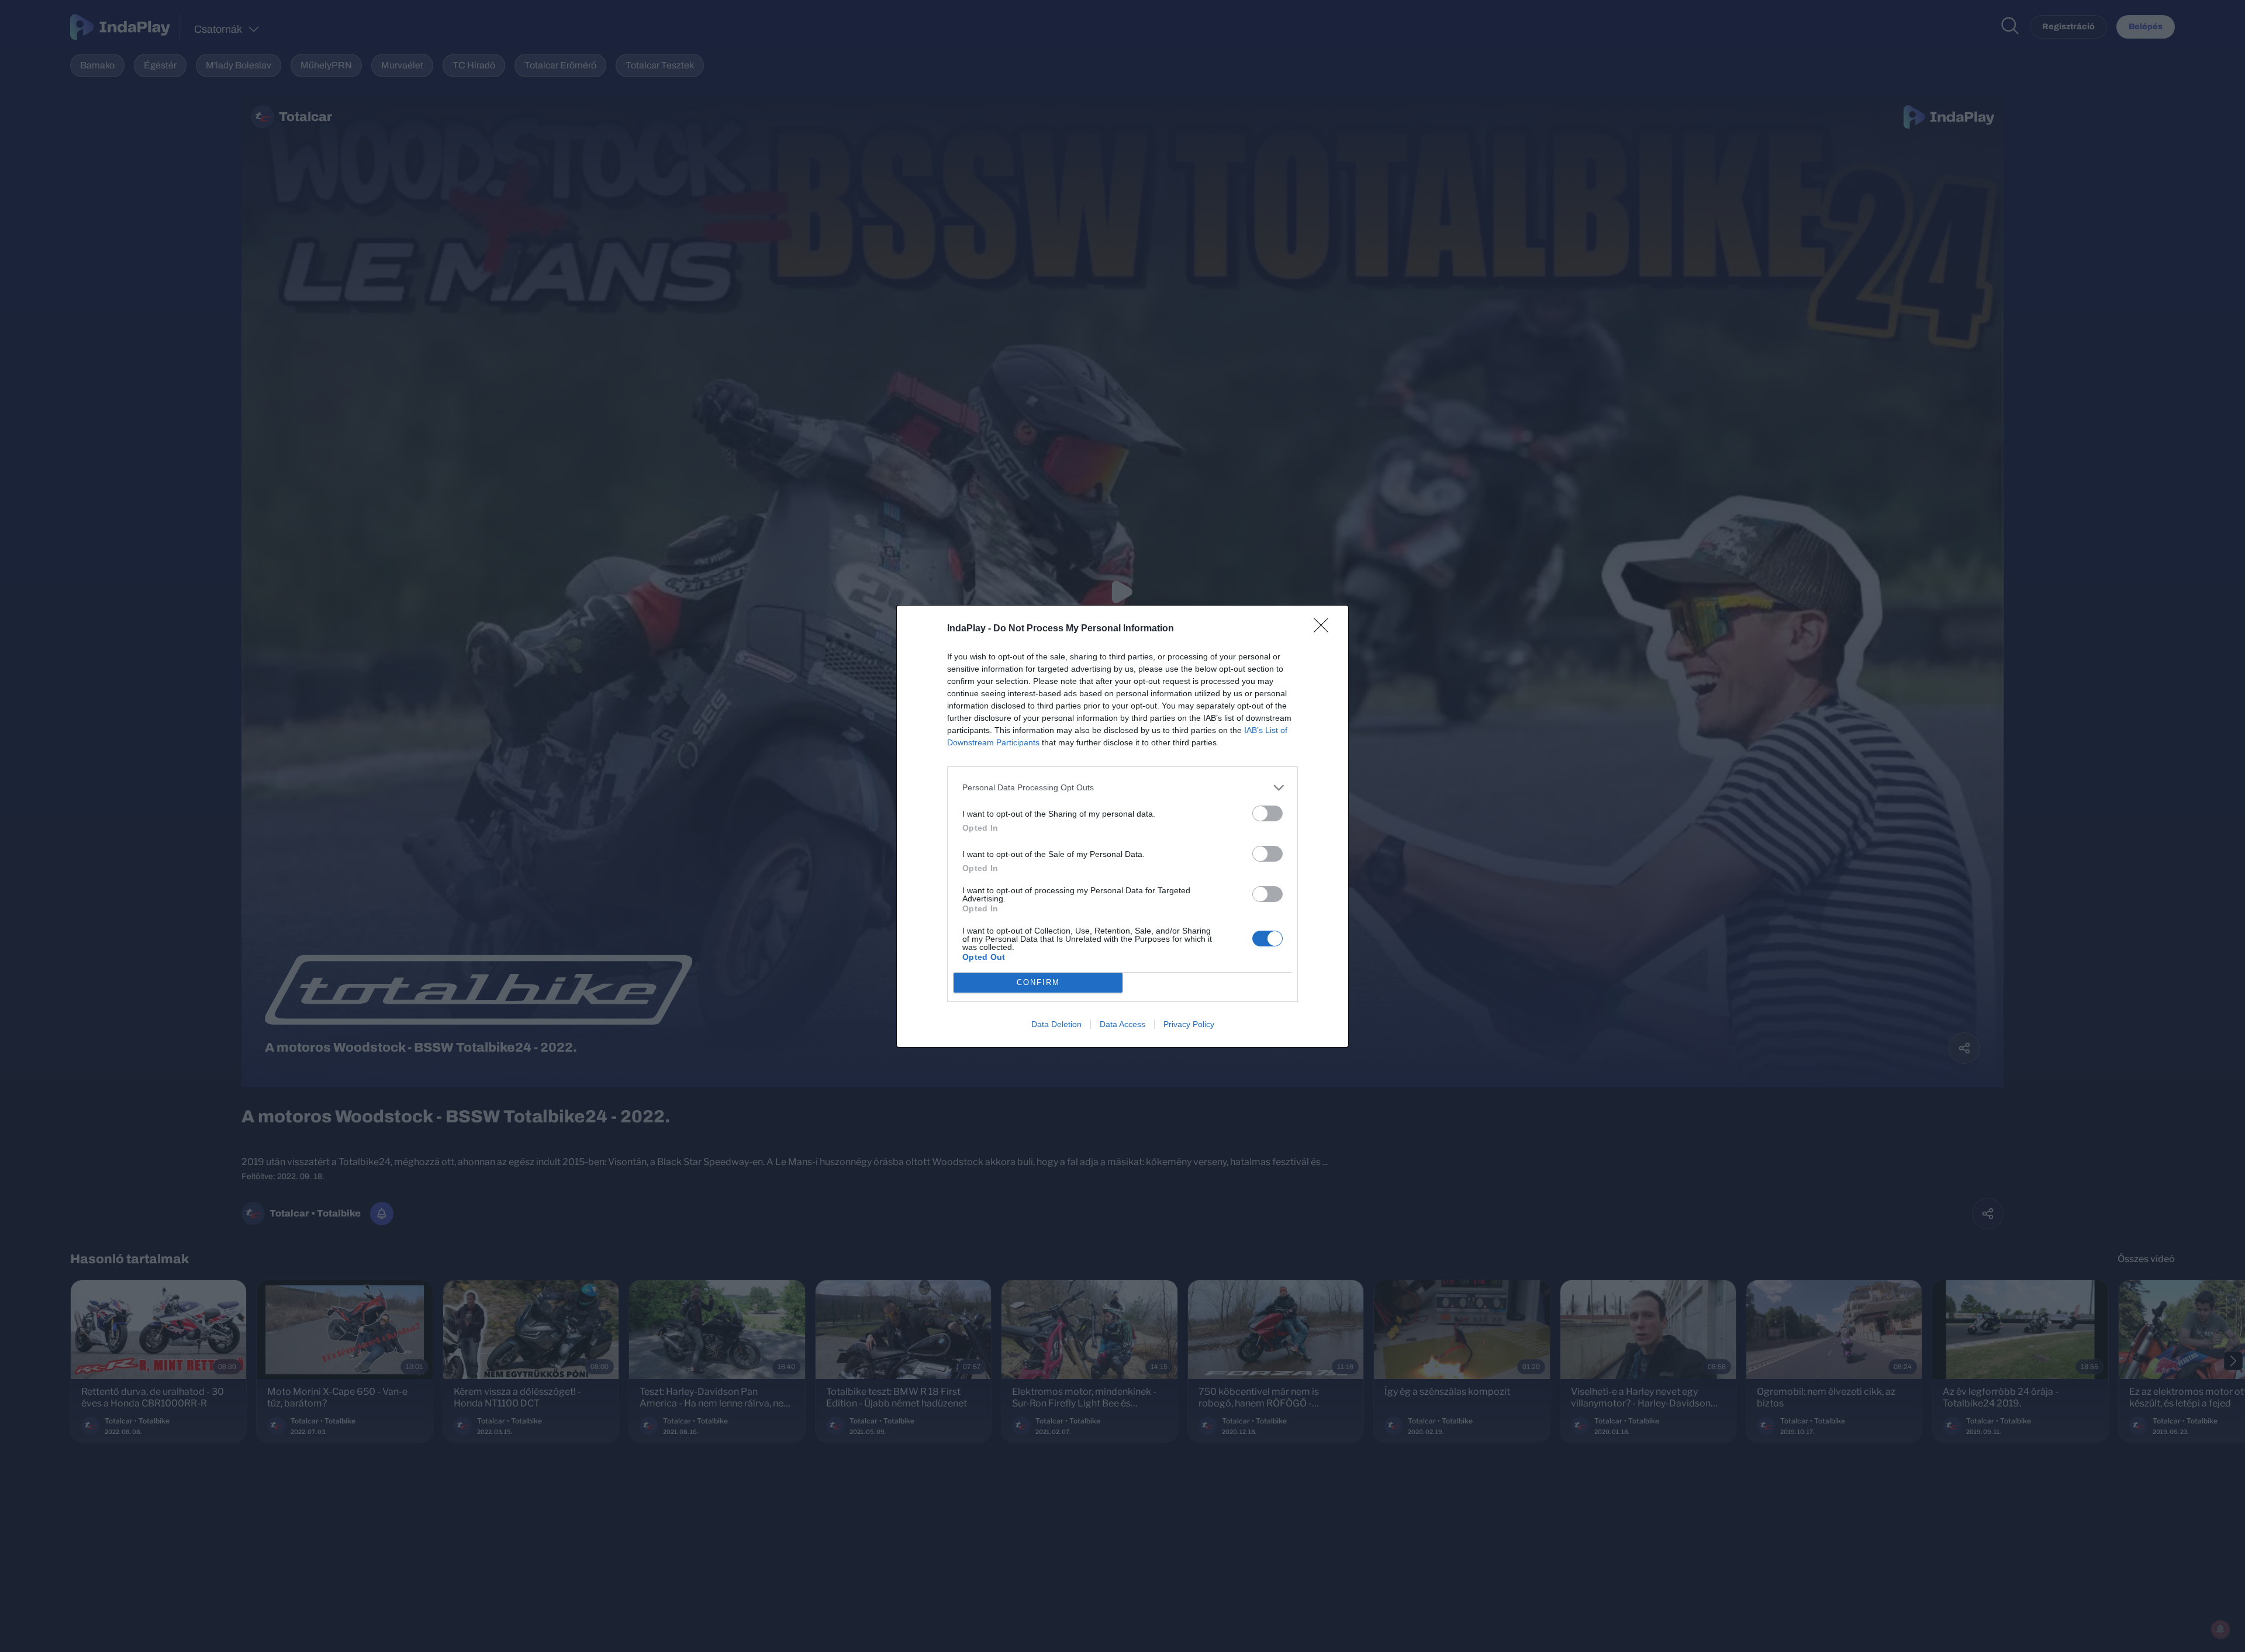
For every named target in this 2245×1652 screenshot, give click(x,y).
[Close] (1325, 629)
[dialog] (1122, 826)
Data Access (1122, 1024)
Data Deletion (1056, 1024)
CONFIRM (1038, 982)
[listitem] (1122, 788)
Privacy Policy (1189, 1024)
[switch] (1267, 813)
